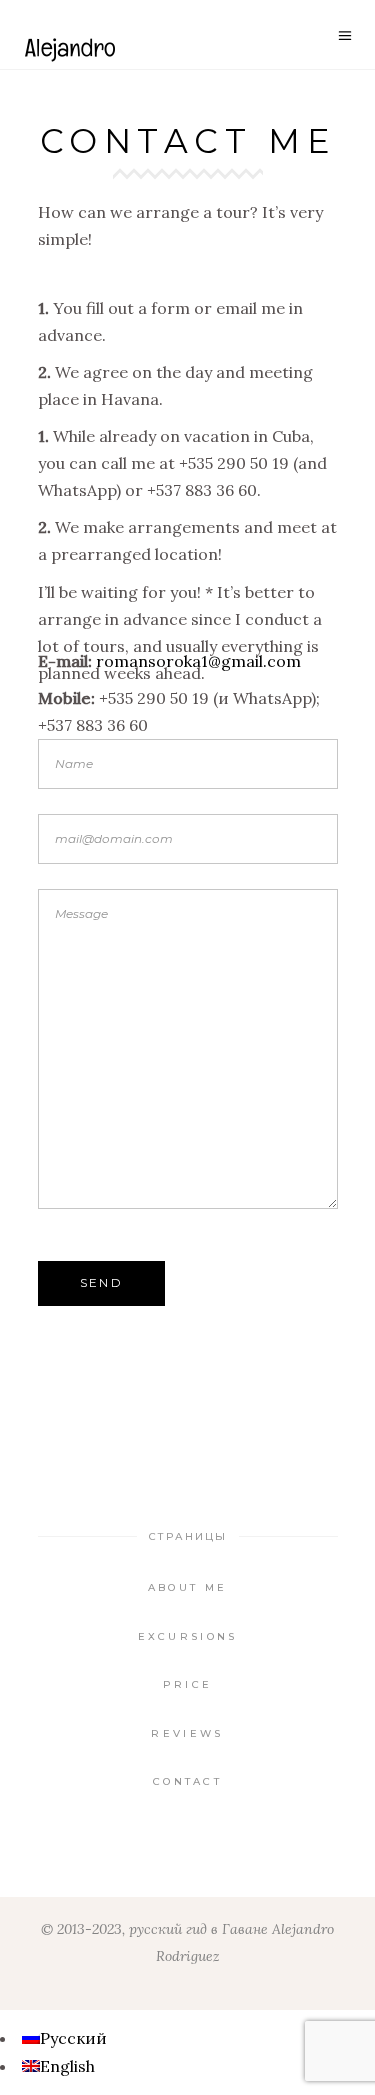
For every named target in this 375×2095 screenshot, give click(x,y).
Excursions (188, 1636)
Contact (187, 1781)
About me (187, 1587)
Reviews (187, 1733)
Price (188, 1684)
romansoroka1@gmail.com (198, 661)
